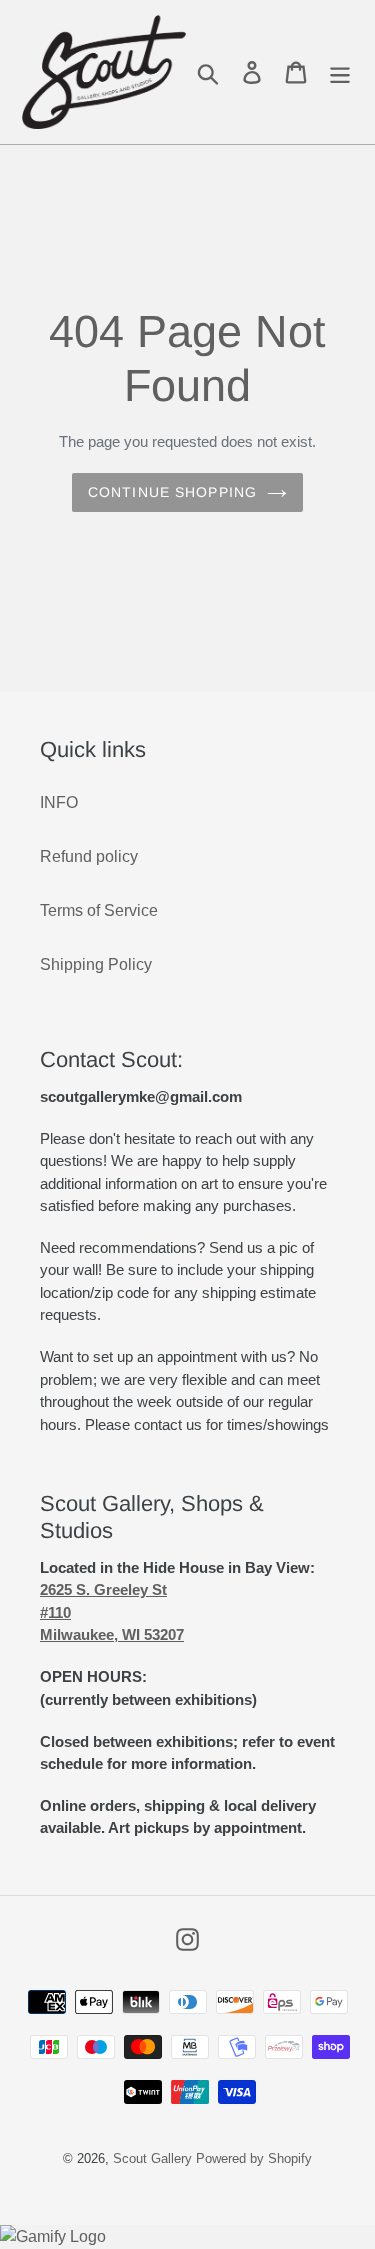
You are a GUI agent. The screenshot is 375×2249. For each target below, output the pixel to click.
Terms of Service (99, 910)
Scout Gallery (152, 2158)
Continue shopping (172, 492)
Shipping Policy (96, 964)
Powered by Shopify (254, 2158)
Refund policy (89, 856)
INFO (59, 802)
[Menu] (340, 72)
